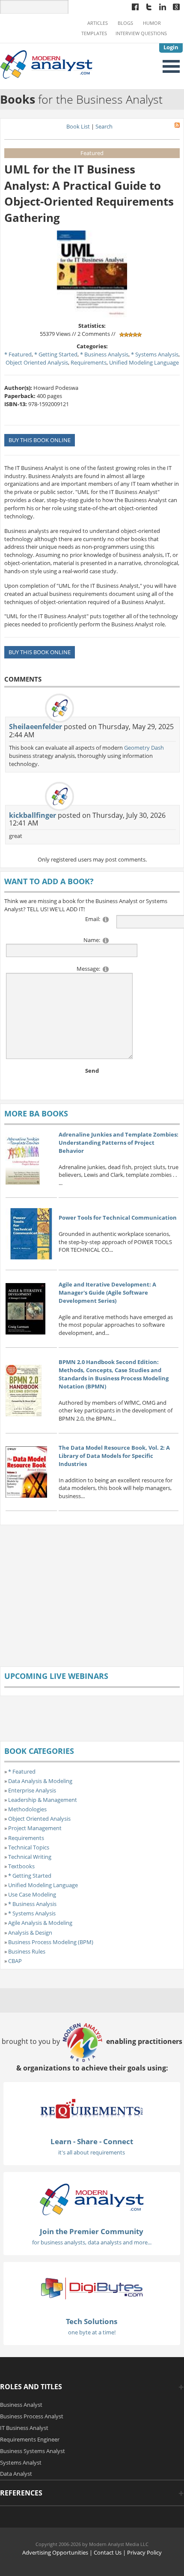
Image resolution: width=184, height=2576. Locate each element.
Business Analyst (21, 2405)
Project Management (35, 1828)
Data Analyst (16, 2474)
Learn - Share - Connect (92, 2141)
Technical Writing (30, 1857)
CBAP (15, 1961)
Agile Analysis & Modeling (40, 1923)
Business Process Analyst (32, 2416)
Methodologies (27, 1809)
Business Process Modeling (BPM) (51, 1942)
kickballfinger (33, 815)
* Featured (18, 354)
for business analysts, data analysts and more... (92, 2242)
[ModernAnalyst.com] (92, 2199)
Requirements (89, 362)
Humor (152, 23)
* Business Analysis (104, 354)
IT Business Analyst (24, 2428)
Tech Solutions (92, 2321)
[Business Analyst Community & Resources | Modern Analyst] (47, 64)
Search (104, 126)
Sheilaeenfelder (36, 727)
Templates (94, 33)
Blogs (125, 23)
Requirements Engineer (30, 2439)
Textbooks (21, 1866)
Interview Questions (141, 33)
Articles (98, 23)
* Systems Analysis (155, 354)
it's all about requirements (92, 2152)
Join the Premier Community (92, 2231)
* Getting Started (56, 354)
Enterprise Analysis (32, 1790)
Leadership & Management (43, 1800)
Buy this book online (40, 440)
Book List (78, 126)
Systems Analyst (21, 2462)
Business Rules (27, 1951)
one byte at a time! (92, 2332)
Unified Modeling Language (144, 362)
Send (92, 1071)
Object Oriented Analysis (37, 362)
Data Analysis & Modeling (40, 1781)
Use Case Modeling (32, 1894)
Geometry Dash (144, 748)
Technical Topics (29, 1847)
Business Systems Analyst (33, 2451)
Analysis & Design (30, 1933)
